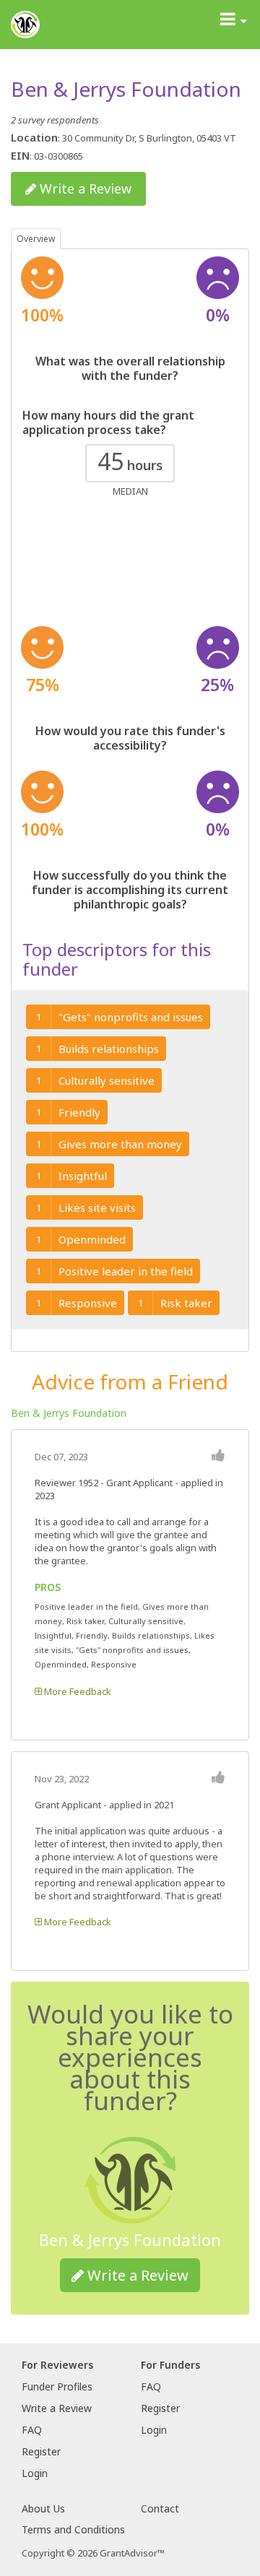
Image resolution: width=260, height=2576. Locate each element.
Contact (160, 2508)
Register (41, 2451)
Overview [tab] (36, 239)
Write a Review (84, 188)
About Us (43, 2508)
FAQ (32, 2430)
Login (35, 2473)
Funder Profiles (57, 2386)
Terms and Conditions (73, 2529)
